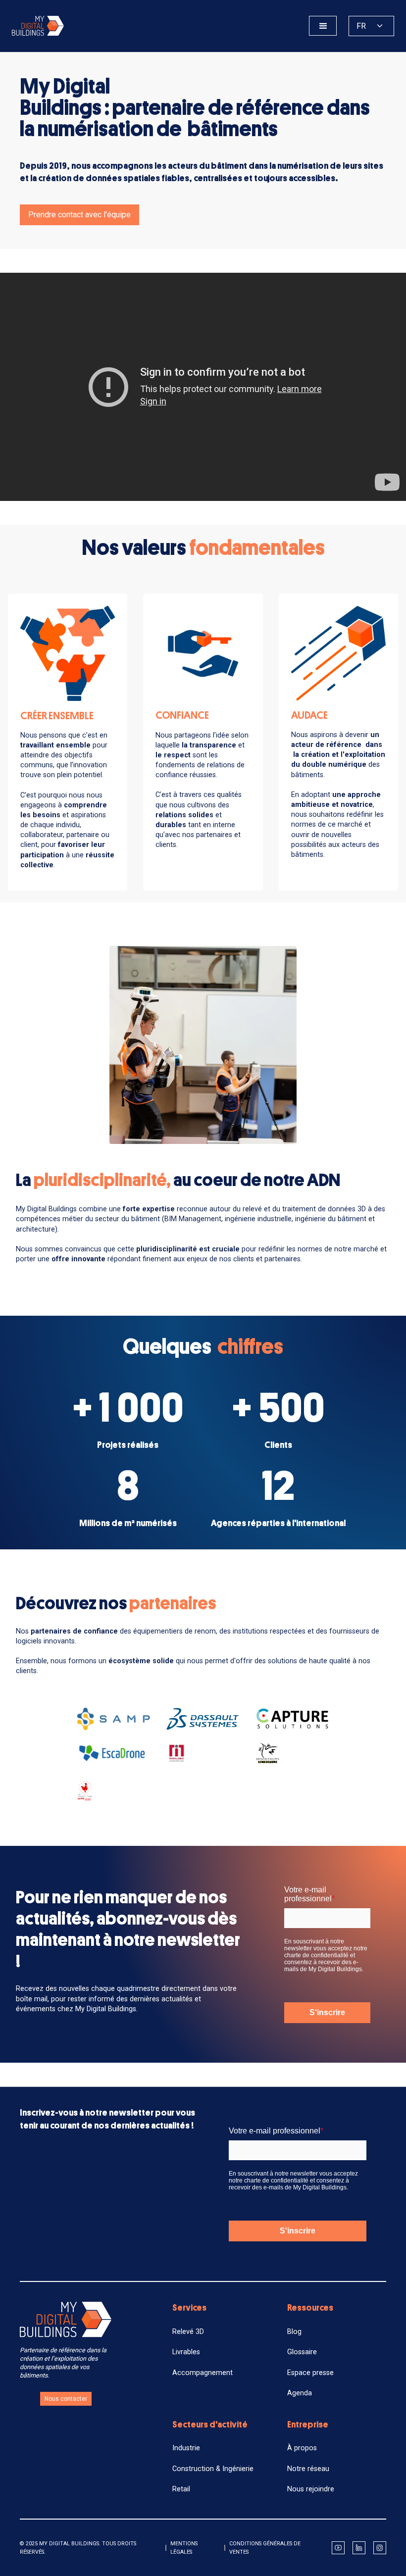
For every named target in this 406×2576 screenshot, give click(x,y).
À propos (302, 2448)
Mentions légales (184, 2548)
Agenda (300, 2393)
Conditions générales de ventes (265, 2548)
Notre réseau (308, 2469)
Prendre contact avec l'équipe (79, 215)
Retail (181, 2489)
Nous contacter (66, 2399)
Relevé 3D (188, 2332)
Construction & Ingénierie (213, 2469)
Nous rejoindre (311, 2489)
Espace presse (310, 2373)
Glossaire (302, 2352)
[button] (323, 26)
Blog (294, 2332)
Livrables (186, 2352)
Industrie (186, 2448)
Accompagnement (203, 2373)
